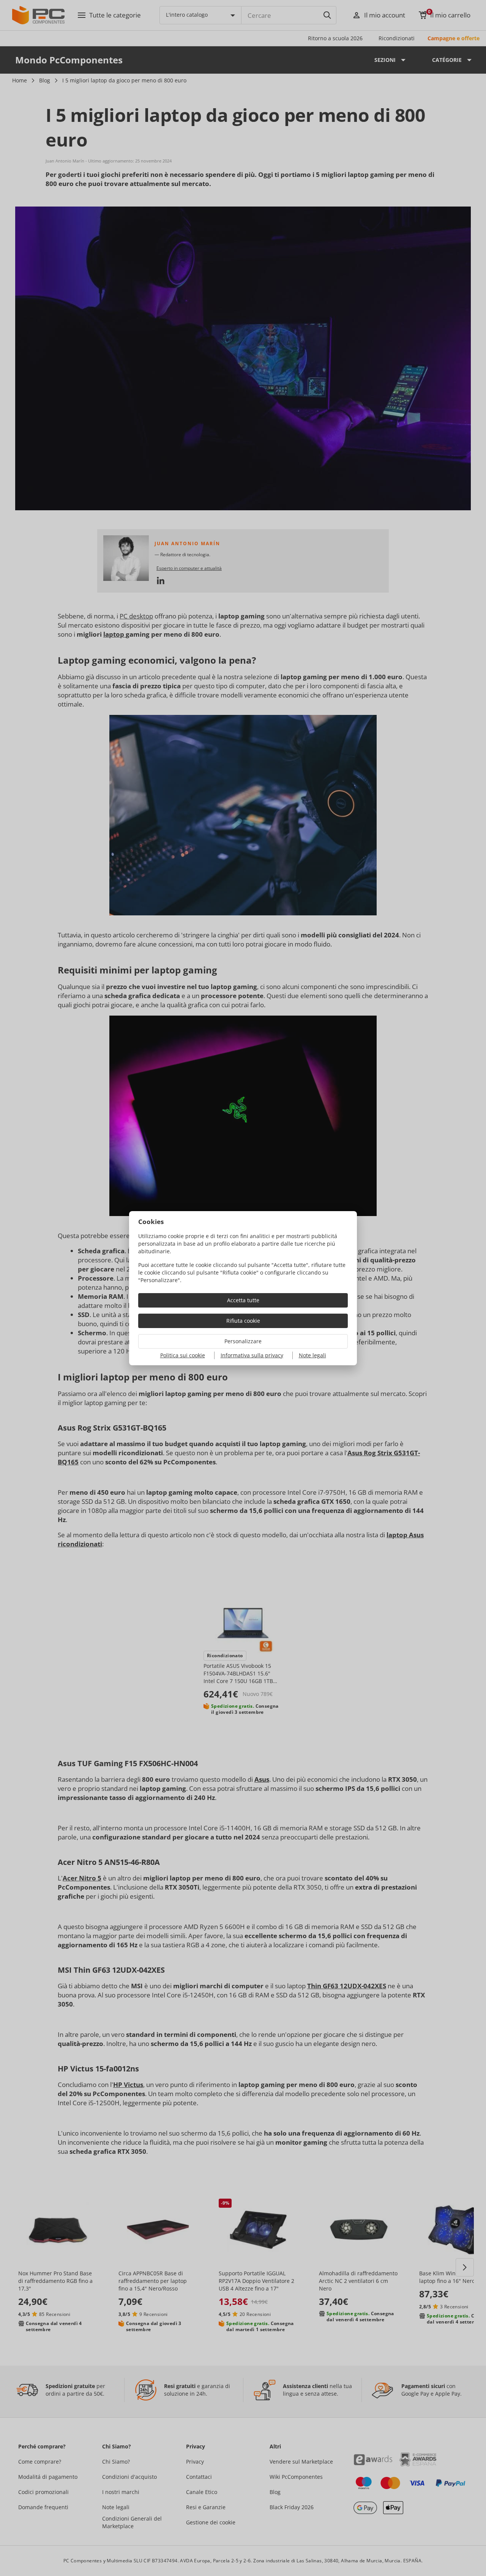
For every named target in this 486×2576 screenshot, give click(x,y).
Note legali (312, 1355)
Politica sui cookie (183, 1355)
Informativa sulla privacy (252, 1355)
